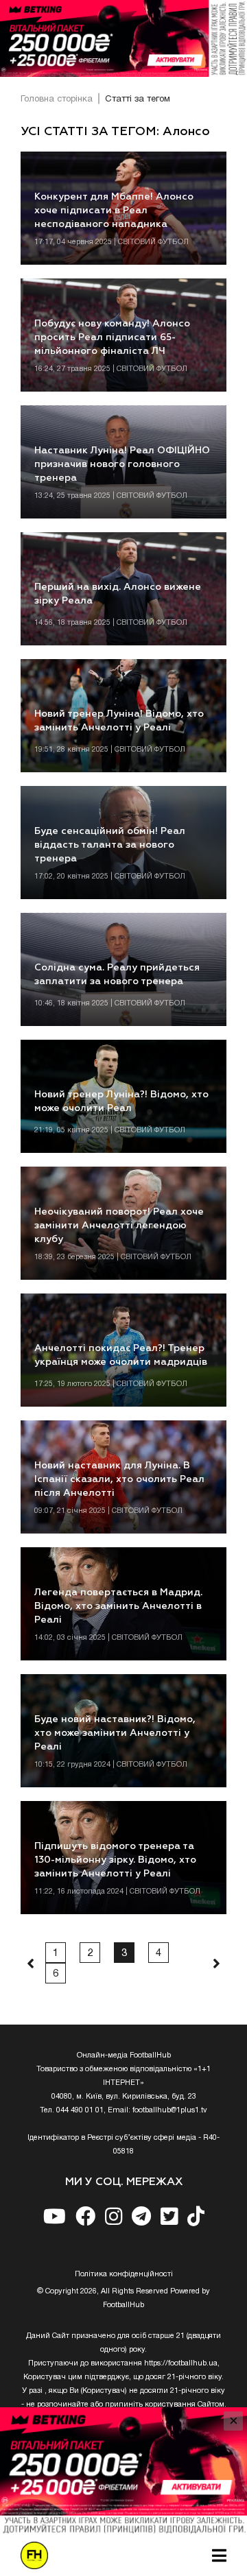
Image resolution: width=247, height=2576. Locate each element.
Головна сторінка (57, 99)
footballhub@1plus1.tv (170, 2110)
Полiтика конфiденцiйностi (124, 2274)
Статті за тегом (138, 99)
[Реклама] (123, 38)
